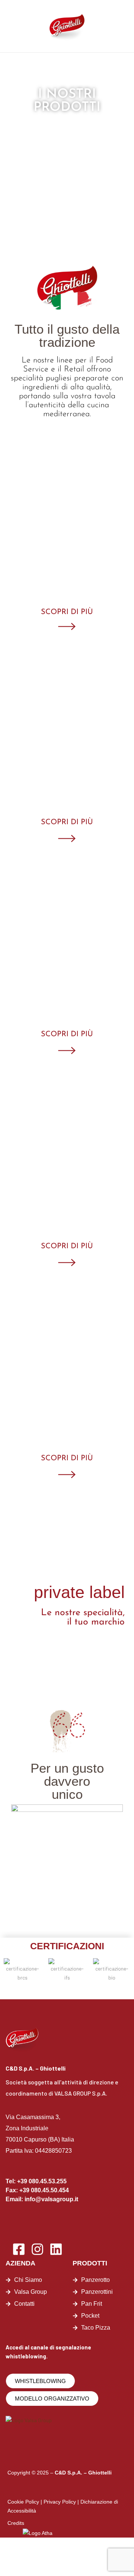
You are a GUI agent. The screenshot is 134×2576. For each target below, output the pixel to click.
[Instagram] (37, 2249)
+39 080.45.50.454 (44, 2190)
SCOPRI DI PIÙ (67, 612)
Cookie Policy (23, 2502)
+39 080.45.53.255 (42, 2181)
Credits (16, 2523)
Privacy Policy (60, 2502)
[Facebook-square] (19, 2249)
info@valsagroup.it (51, 2199)
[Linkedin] (56, 2249)
